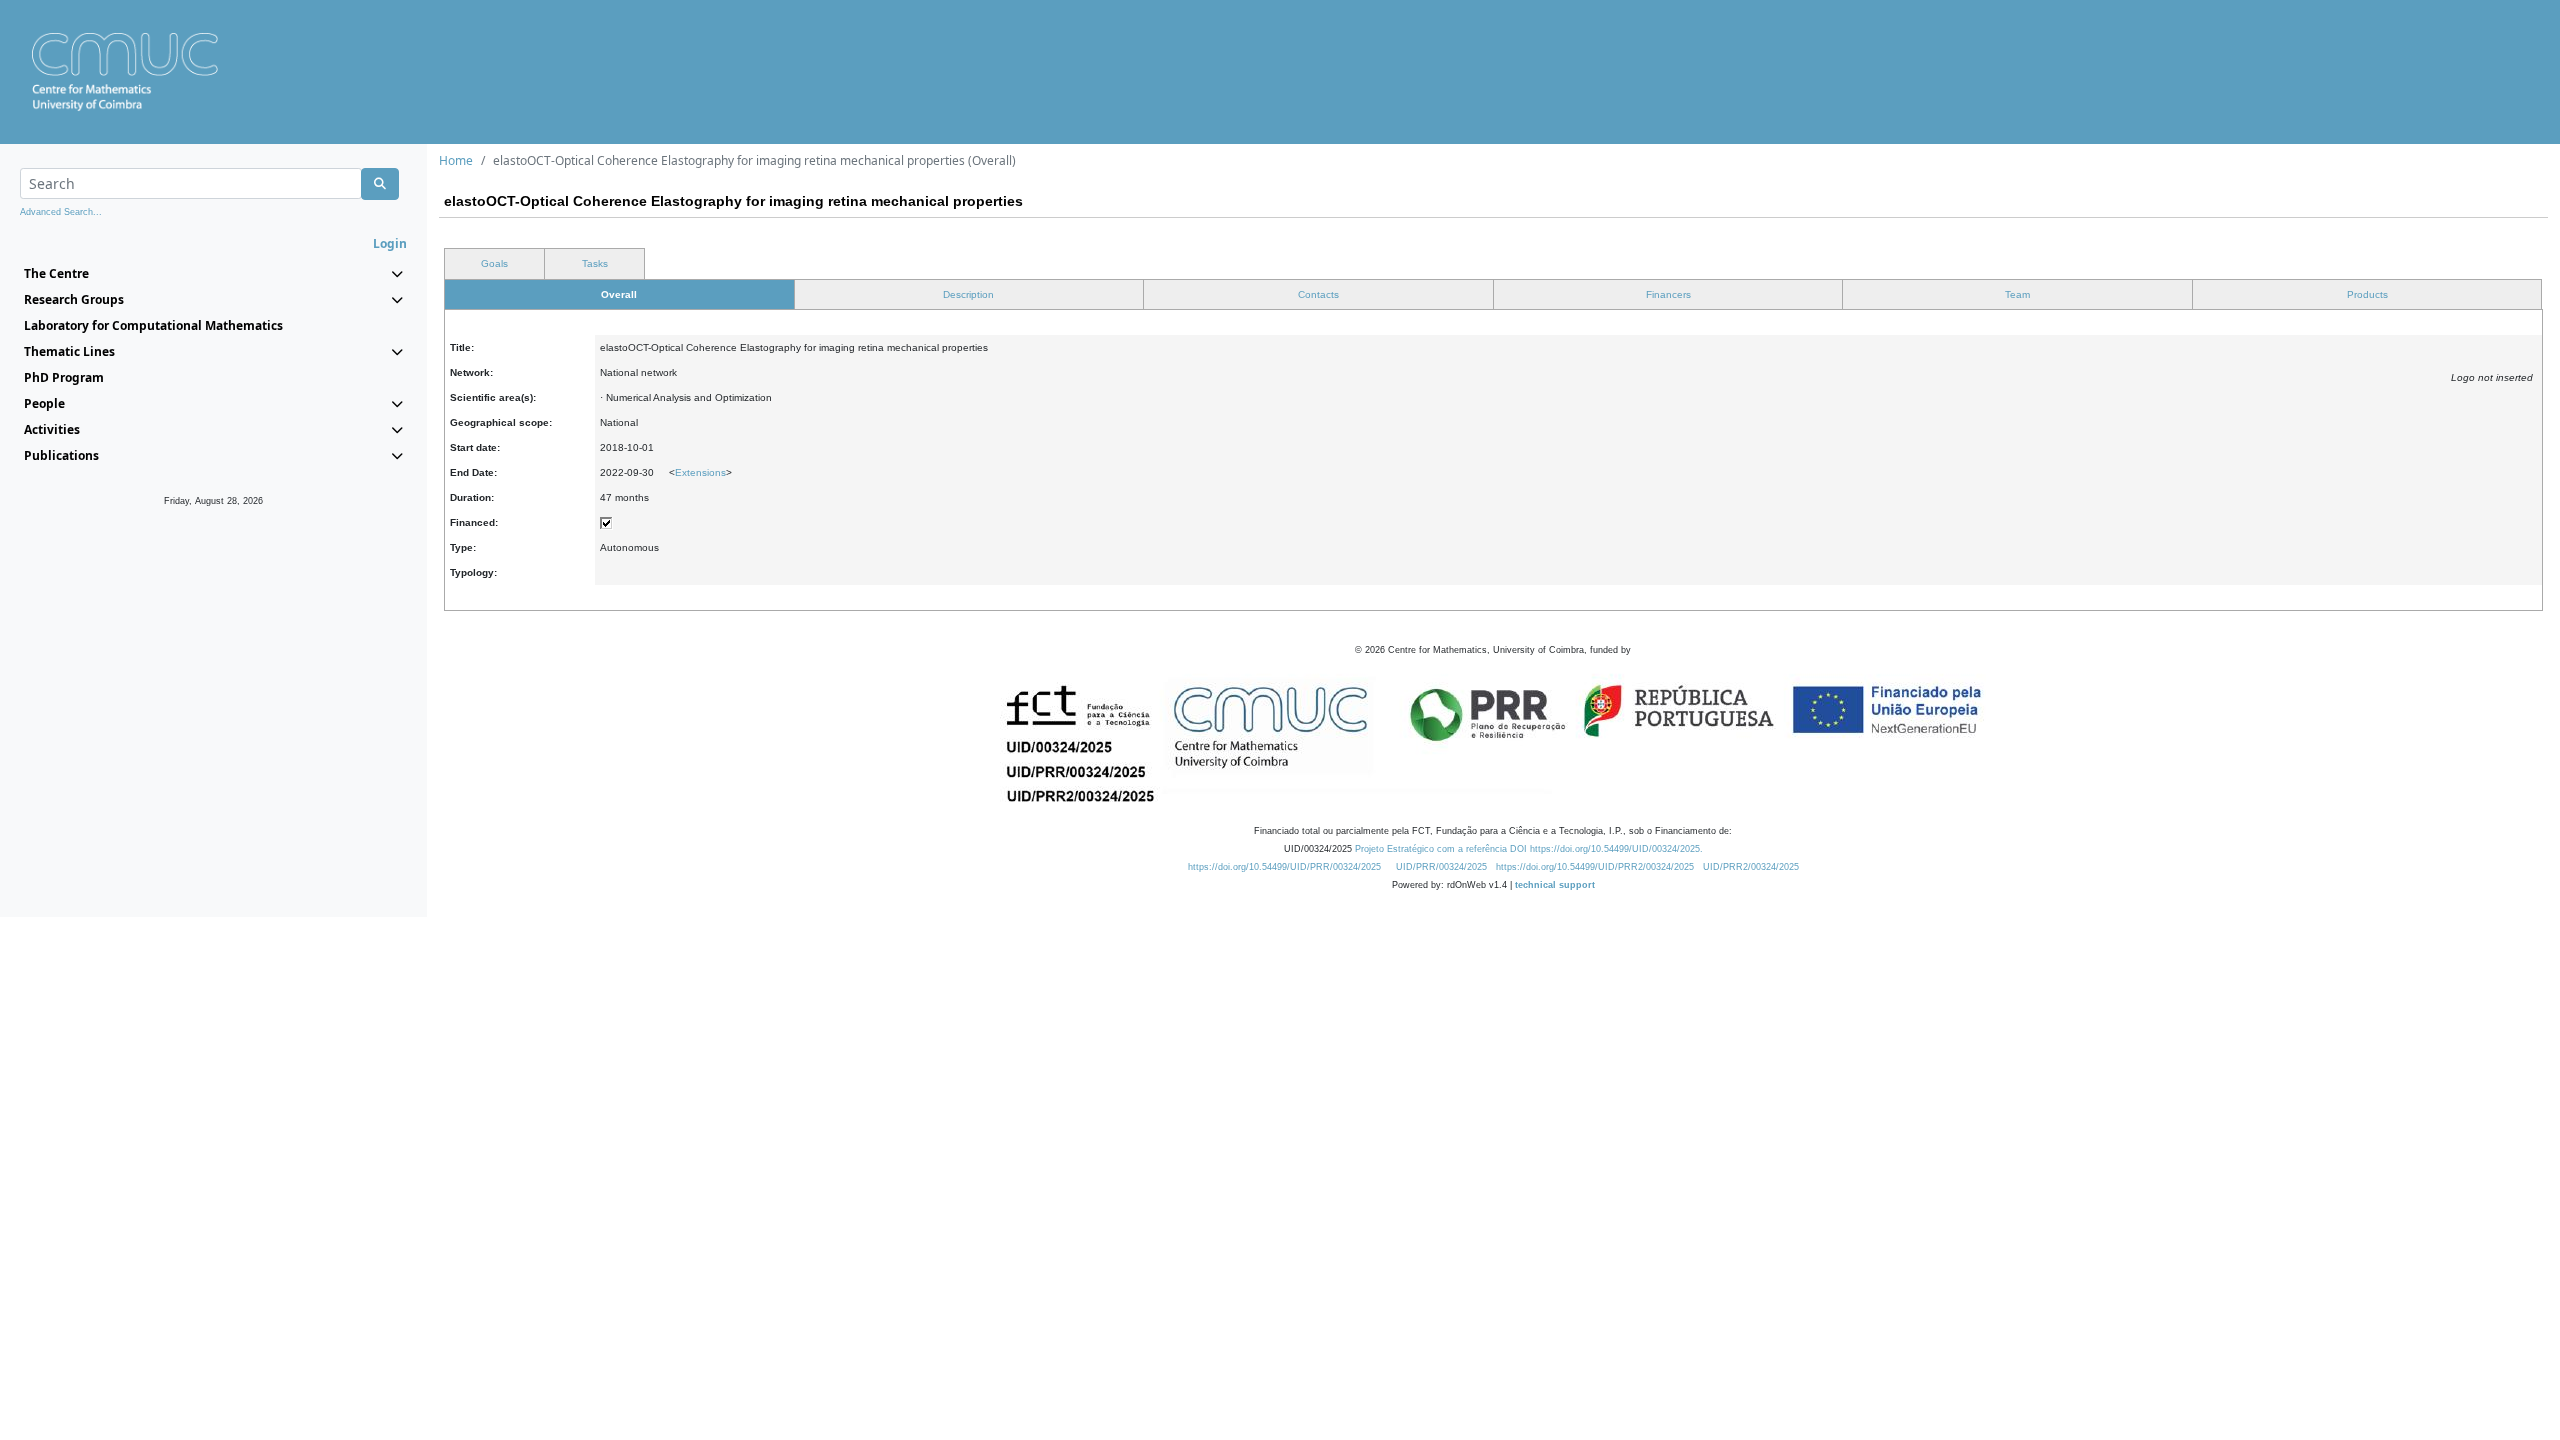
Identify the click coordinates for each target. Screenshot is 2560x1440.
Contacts (1318, 294)
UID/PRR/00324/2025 (1441, 867)
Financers (1668, 294)
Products (2367, 294)
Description (968, 294)
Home (456, 160)
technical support (1555, 885)
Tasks (595, 263)
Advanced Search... (61, 212)
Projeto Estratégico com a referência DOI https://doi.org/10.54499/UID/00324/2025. (1529, 849)
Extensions (700, 472)
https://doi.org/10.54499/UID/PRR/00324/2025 (1284, 867)
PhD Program (64, 377)
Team (2017, 294)
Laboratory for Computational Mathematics (153, 325)
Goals (494, 263)
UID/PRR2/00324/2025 (1751, 867)
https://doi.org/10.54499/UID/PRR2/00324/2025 (1595, 867)
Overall (619, 294)
